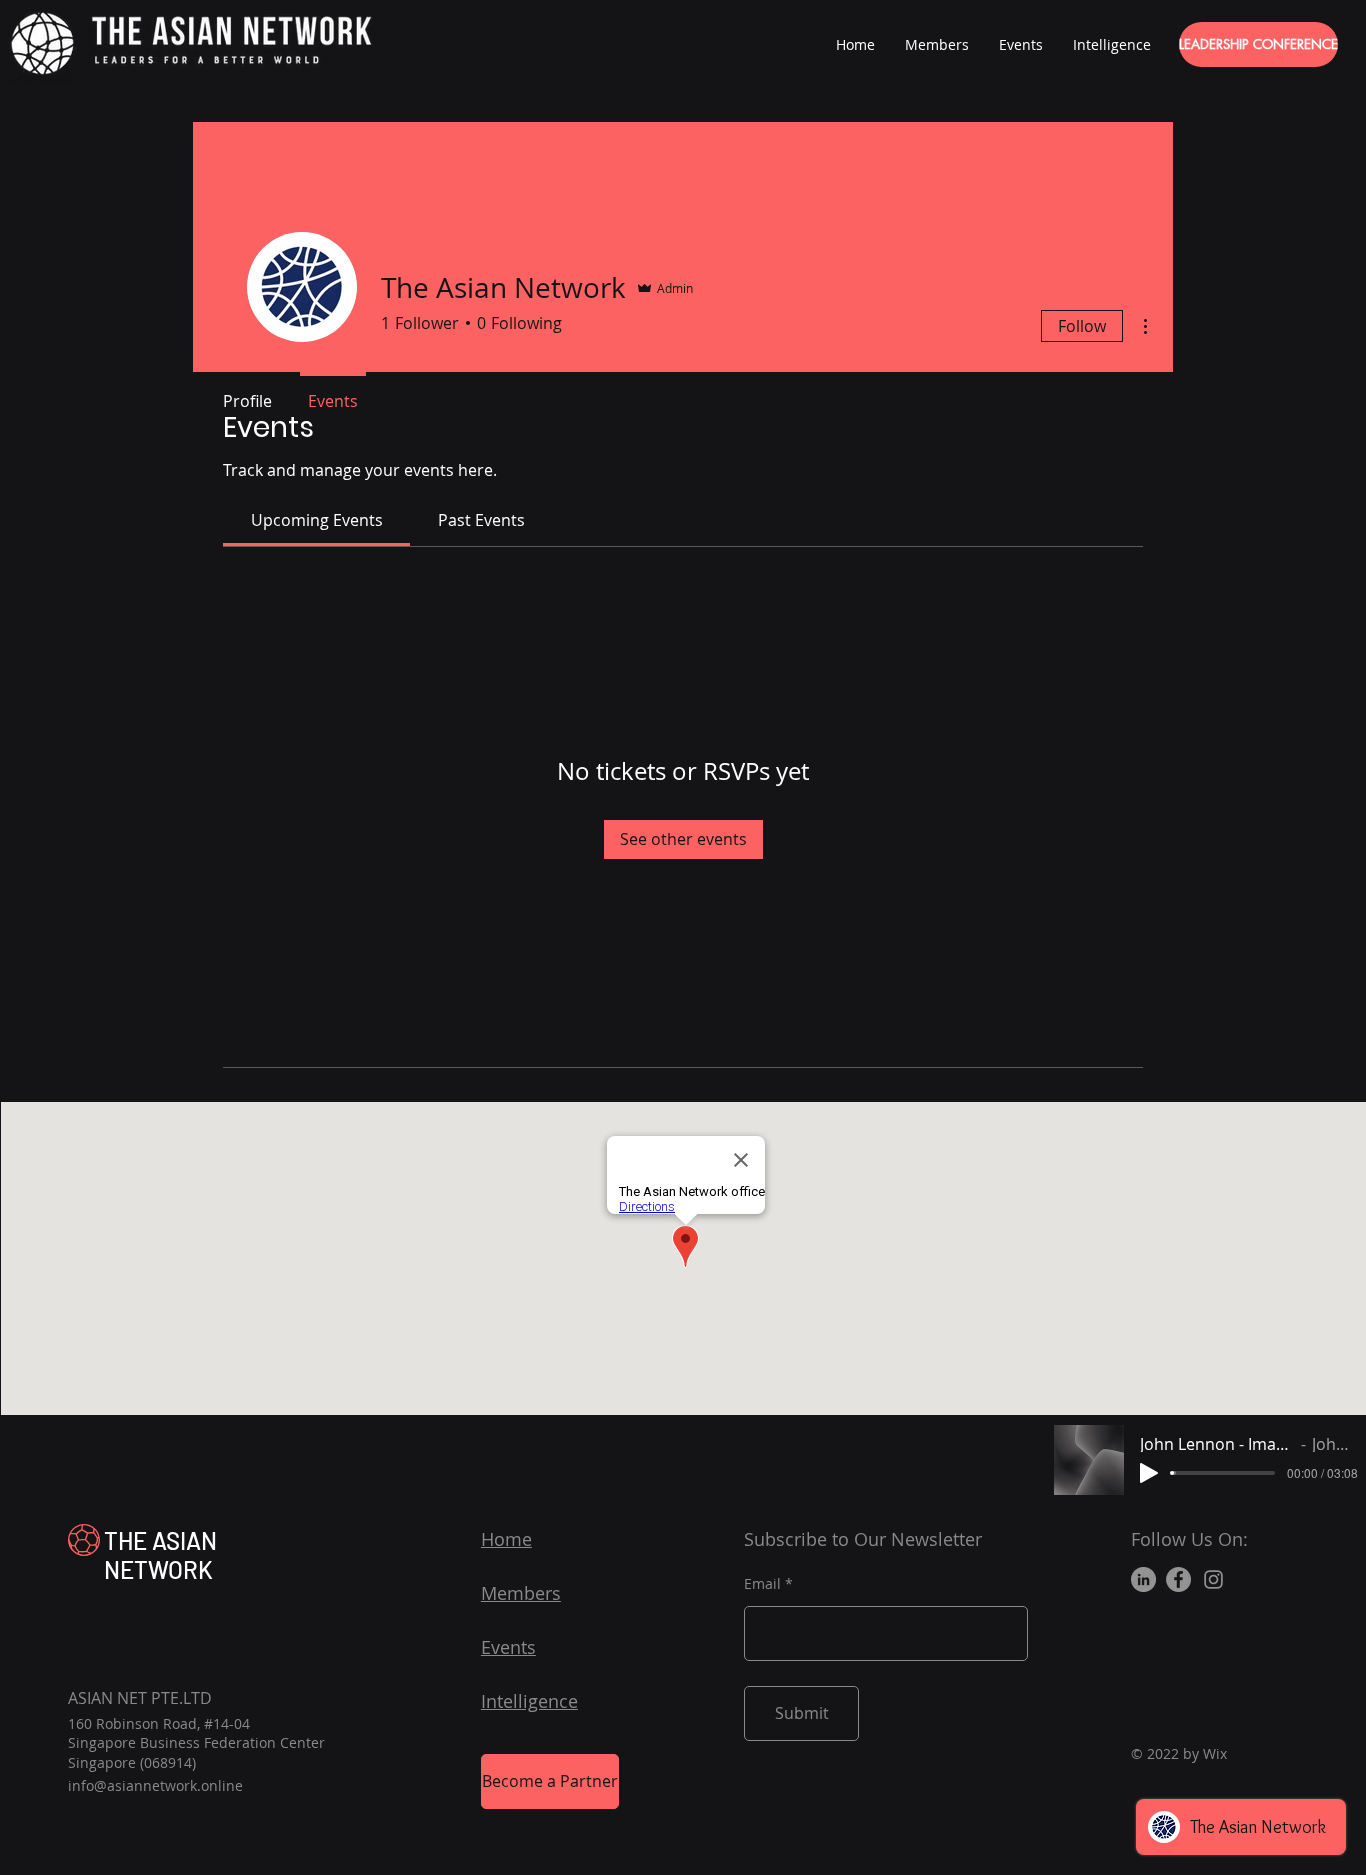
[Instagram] (1213, 1579)
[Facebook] (1178, 1579)
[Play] (1149, 1473)
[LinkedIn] (1143, 1579)
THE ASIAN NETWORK (160, 1555)
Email (762, 1584)
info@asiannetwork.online (155, 1785)
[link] (317, 520)
